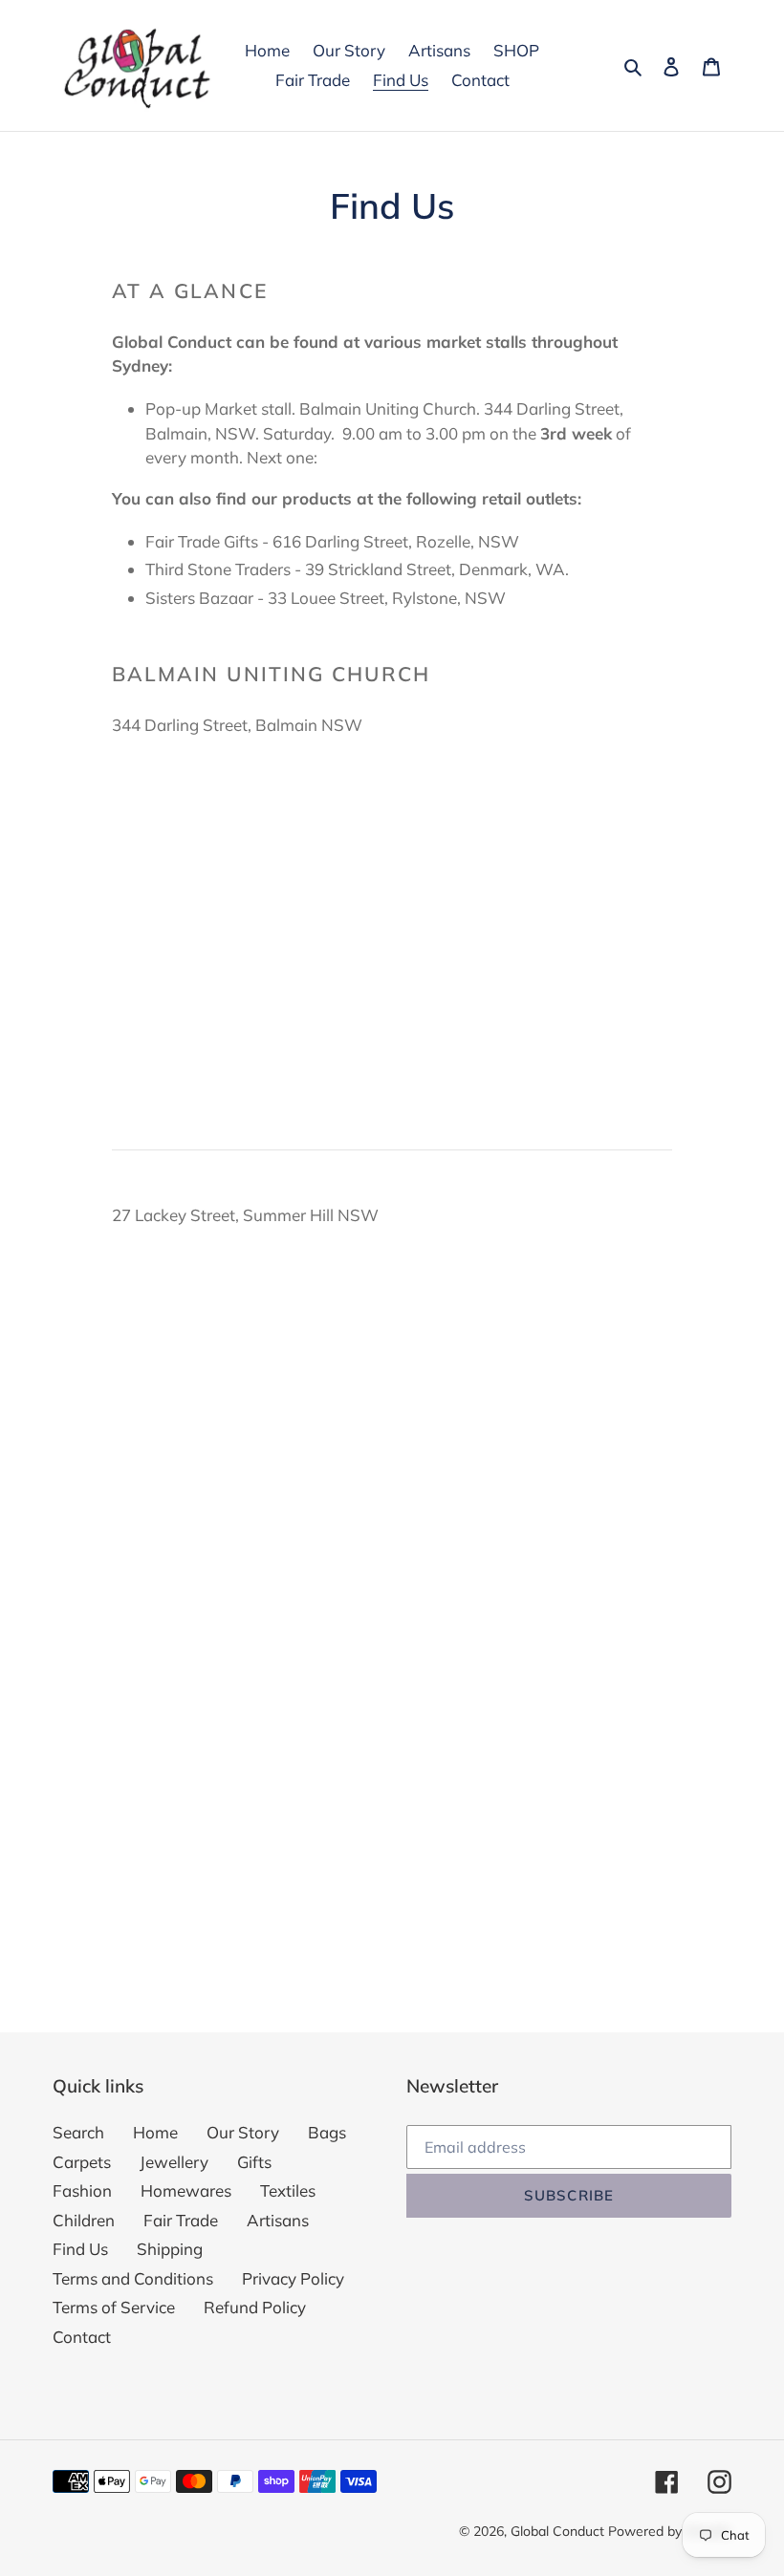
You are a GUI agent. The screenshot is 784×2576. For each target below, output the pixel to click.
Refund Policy (255, 2307)
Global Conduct (557, 2531)
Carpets (82, 2162)
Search (78, 2132)
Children (84, 2220)
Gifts (254, 2162)
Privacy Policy (293, 2278)
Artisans (278, 2220)
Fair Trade (181, 2220)
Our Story (243, 2132)
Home (155, 2132)
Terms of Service (114, 2307)
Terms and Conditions (133, 2278)
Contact (82, 2337)
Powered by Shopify (670, 2531)
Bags (327, 2132)
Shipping (170, 2249)
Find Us (80, 2249)
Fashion (82, 2190)
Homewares (186, 2190)
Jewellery (174, 2162)
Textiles (288, 2190)
